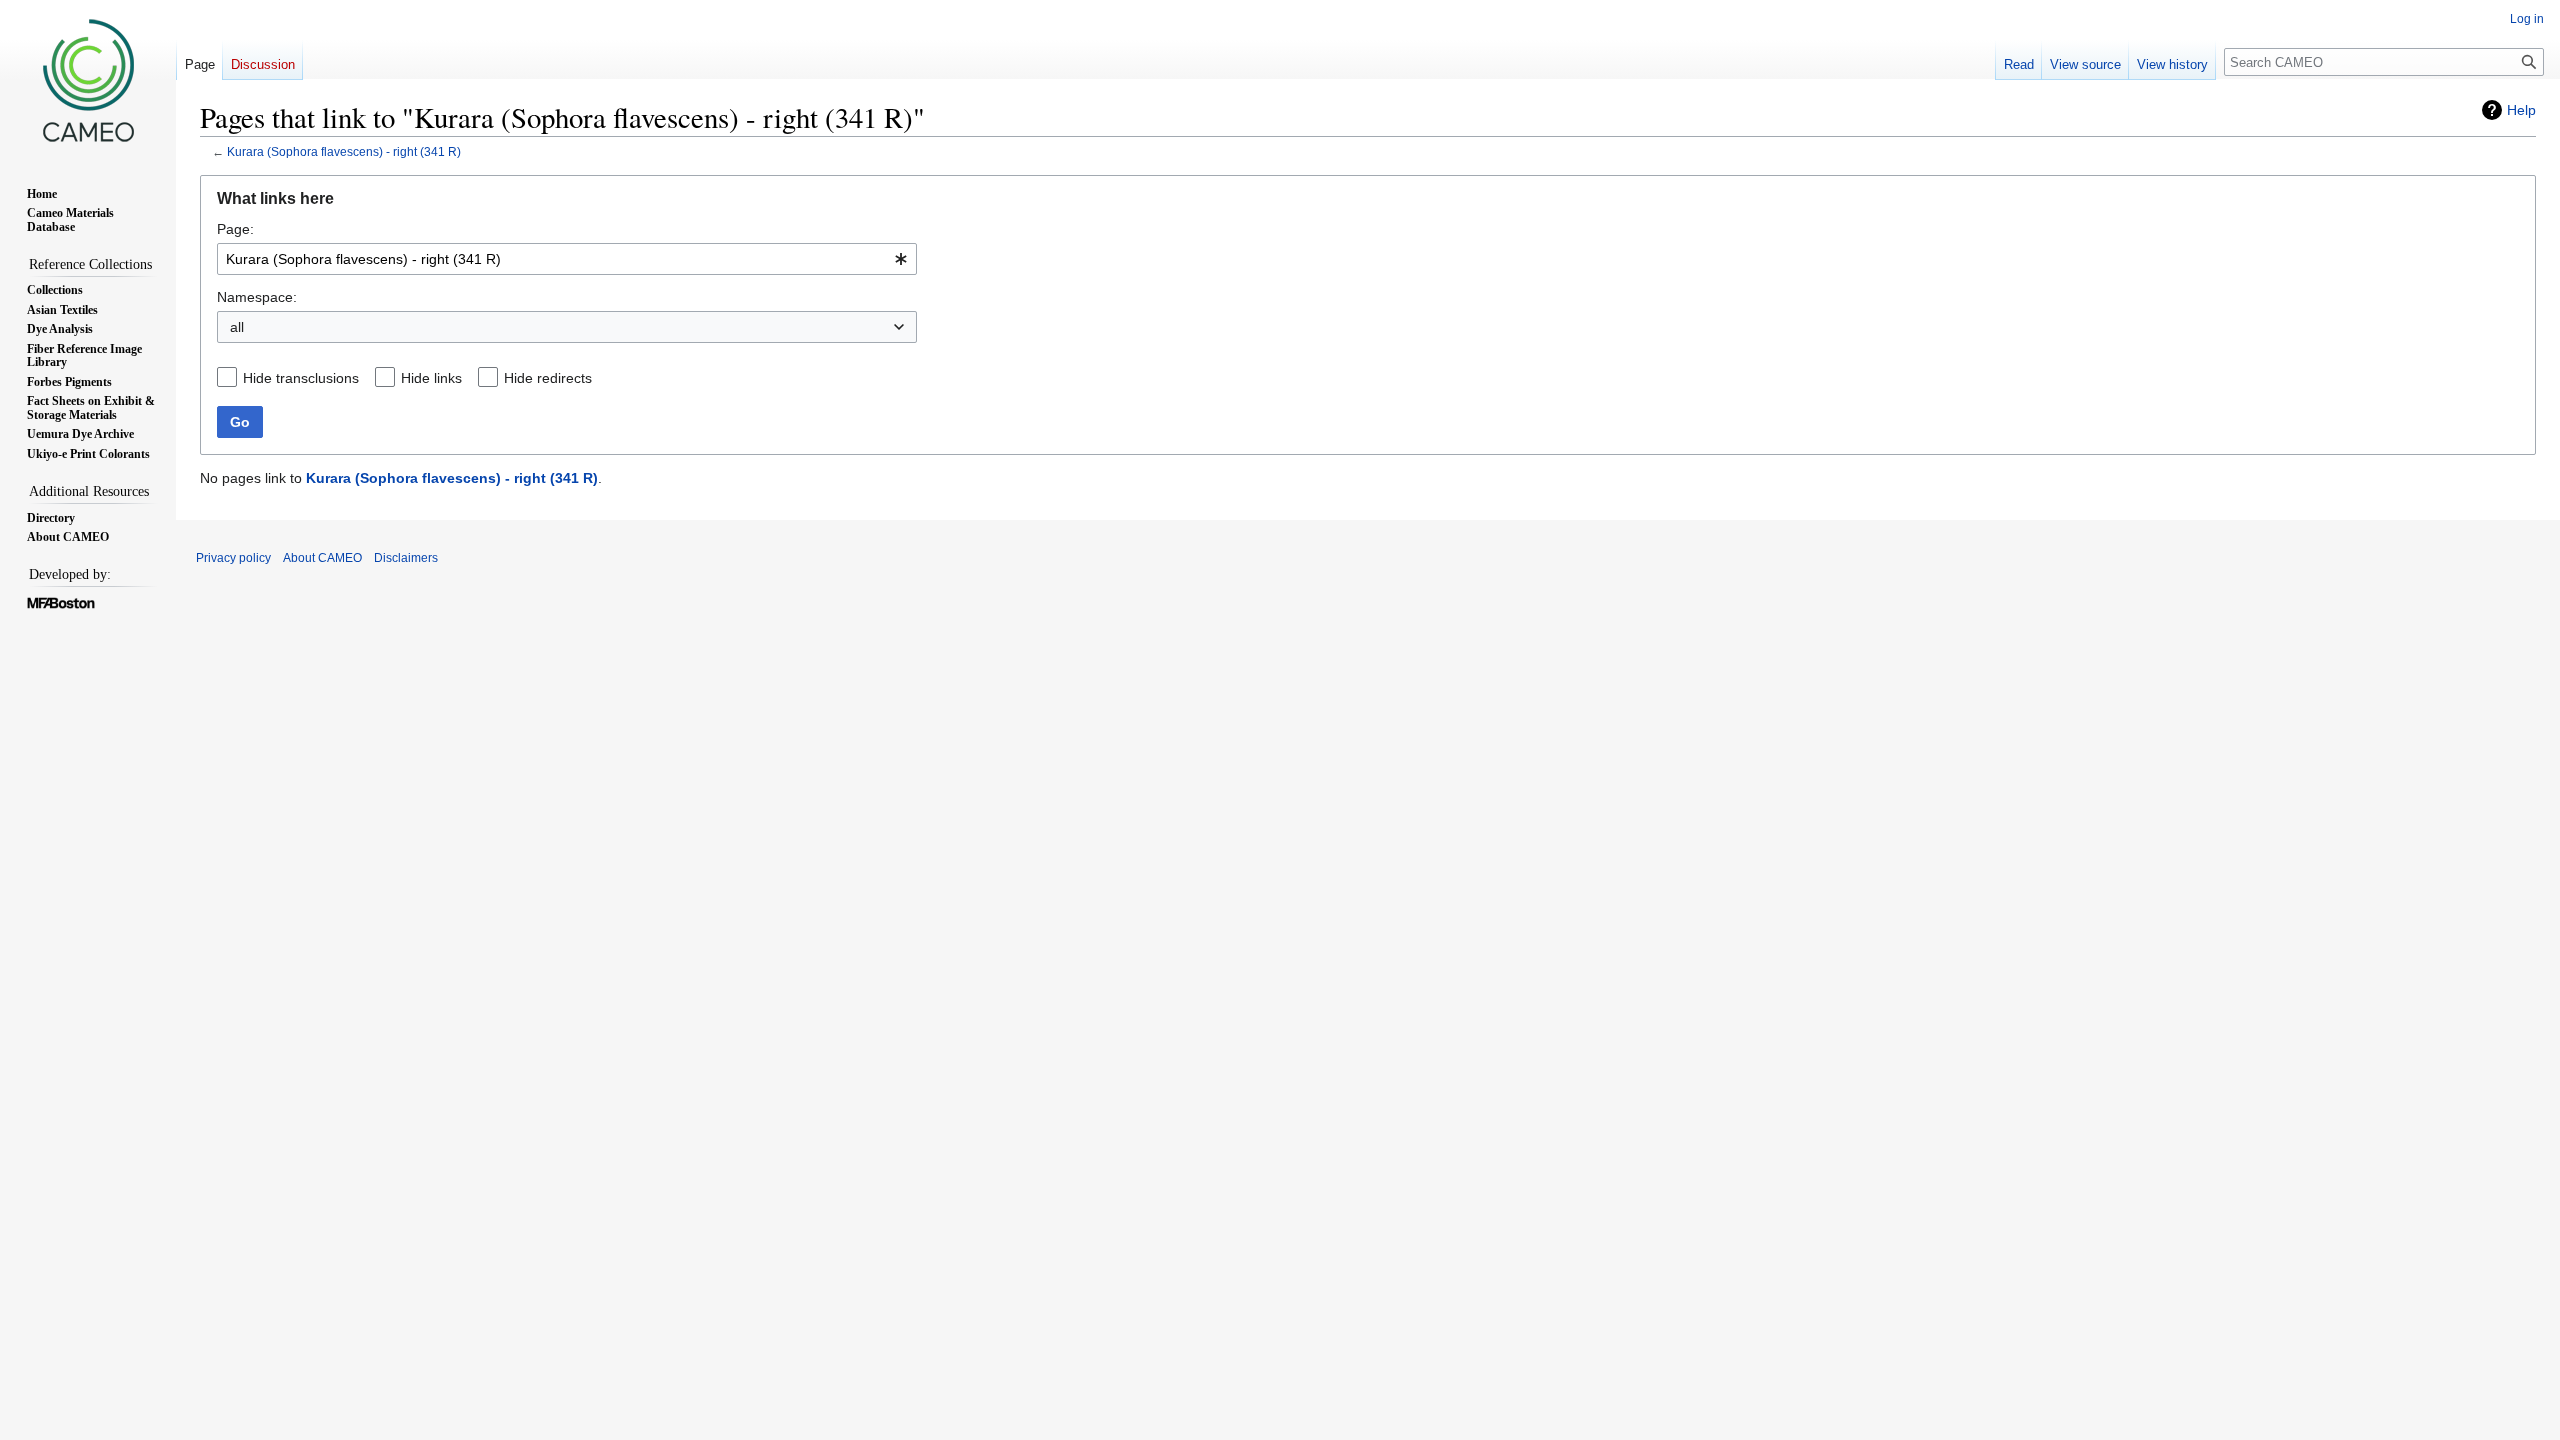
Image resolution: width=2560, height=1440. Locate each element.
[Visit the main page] (88, 80)
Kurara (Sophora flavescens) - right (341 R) (344, 151)
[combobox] (567, 259)
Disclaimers (406, 558)
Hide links (431, 378)
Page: (235, 229)
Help (2521, 110)
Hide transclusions (301, 378)
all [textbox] (237, 327)
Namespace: (257, 297)
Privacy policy (233, 558)
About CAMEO (322, 558)
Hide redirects (548, 378)
